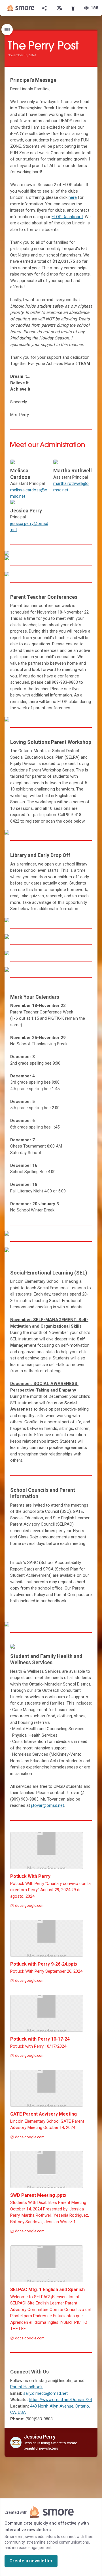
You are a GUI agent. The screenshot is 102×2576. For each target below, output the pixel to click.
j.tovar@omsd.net (48, 1805)
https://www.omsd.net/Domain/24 (60, 2400)
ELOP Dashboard (67, 217)
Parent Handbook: (27, 2387)
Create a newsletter (31, 2561)
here (73, 197)
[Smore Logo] (21, 8)
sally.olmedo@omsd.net (45, 2393)
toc (7, 30)
